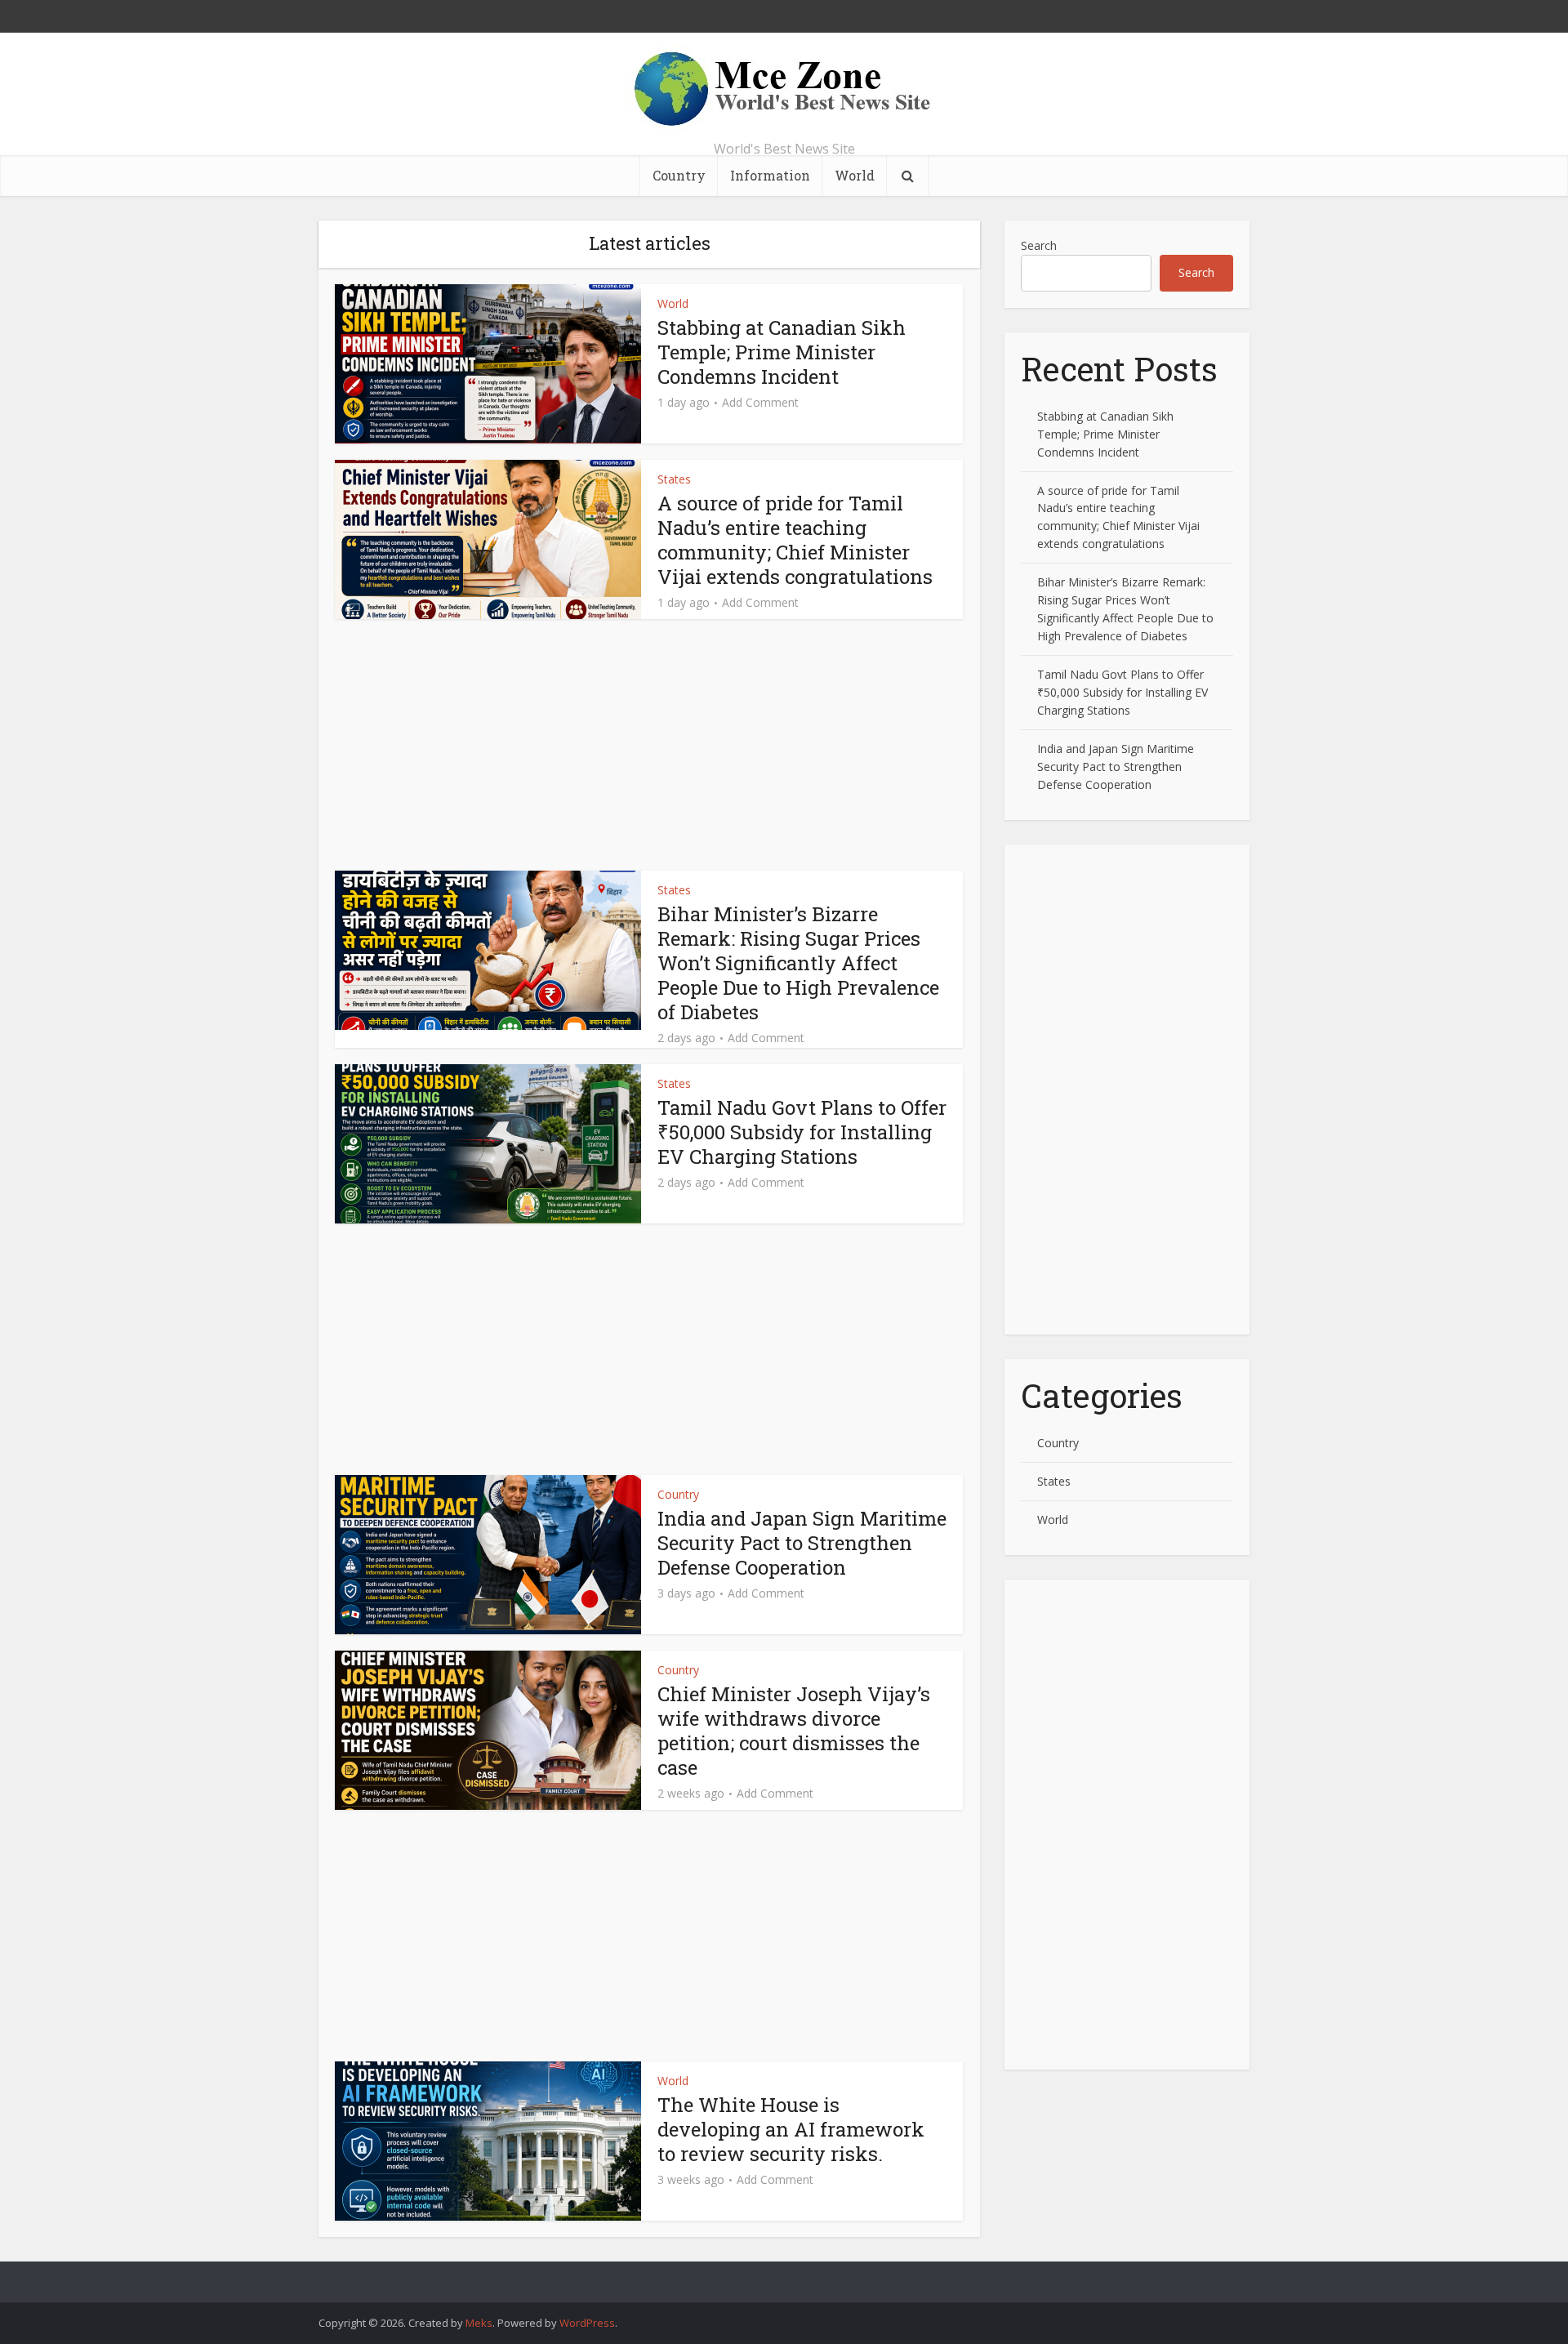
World (855, 175)
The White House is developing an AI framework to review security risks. (791, 2129)
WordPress (587, 2323)
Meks (479, 2323)
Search (1039, 245)
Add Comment (760, 403)
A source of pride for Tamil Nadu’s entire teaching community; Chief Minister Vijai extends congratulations (795, 540)
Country (679, 175)
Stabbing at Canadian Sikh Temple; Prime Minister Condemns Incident (782, 352)
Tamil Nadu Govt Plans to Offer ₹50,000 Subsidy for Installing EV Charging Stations (802, 1132)
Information (770, 175)
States (674, 479)
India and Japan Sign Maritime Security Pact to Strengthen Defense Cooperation (802, 1543)
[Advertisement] (649, 750)
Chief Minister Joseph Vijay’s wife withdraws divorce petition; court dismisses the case (794, 1731)
